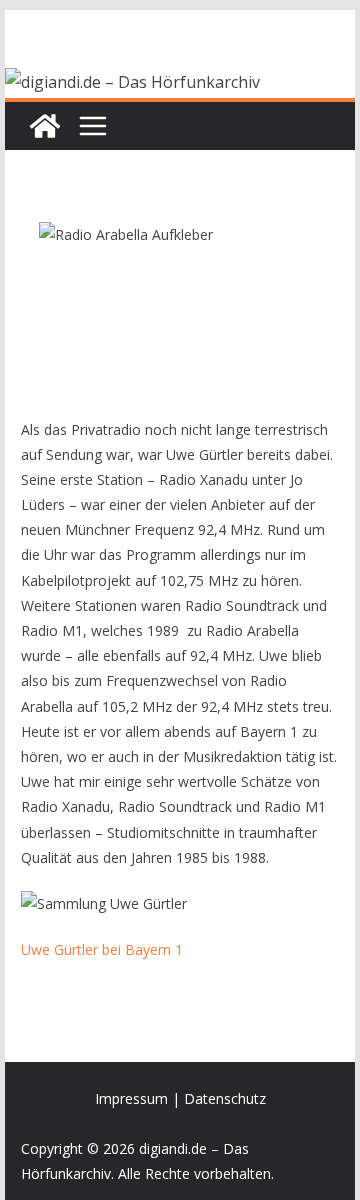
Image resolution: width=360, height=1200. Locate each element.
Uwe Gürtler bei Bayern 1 (102, 949)
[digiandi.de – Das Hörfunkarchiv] (45, 126)
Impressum (131, 1098)
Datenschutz (225, 1098)
